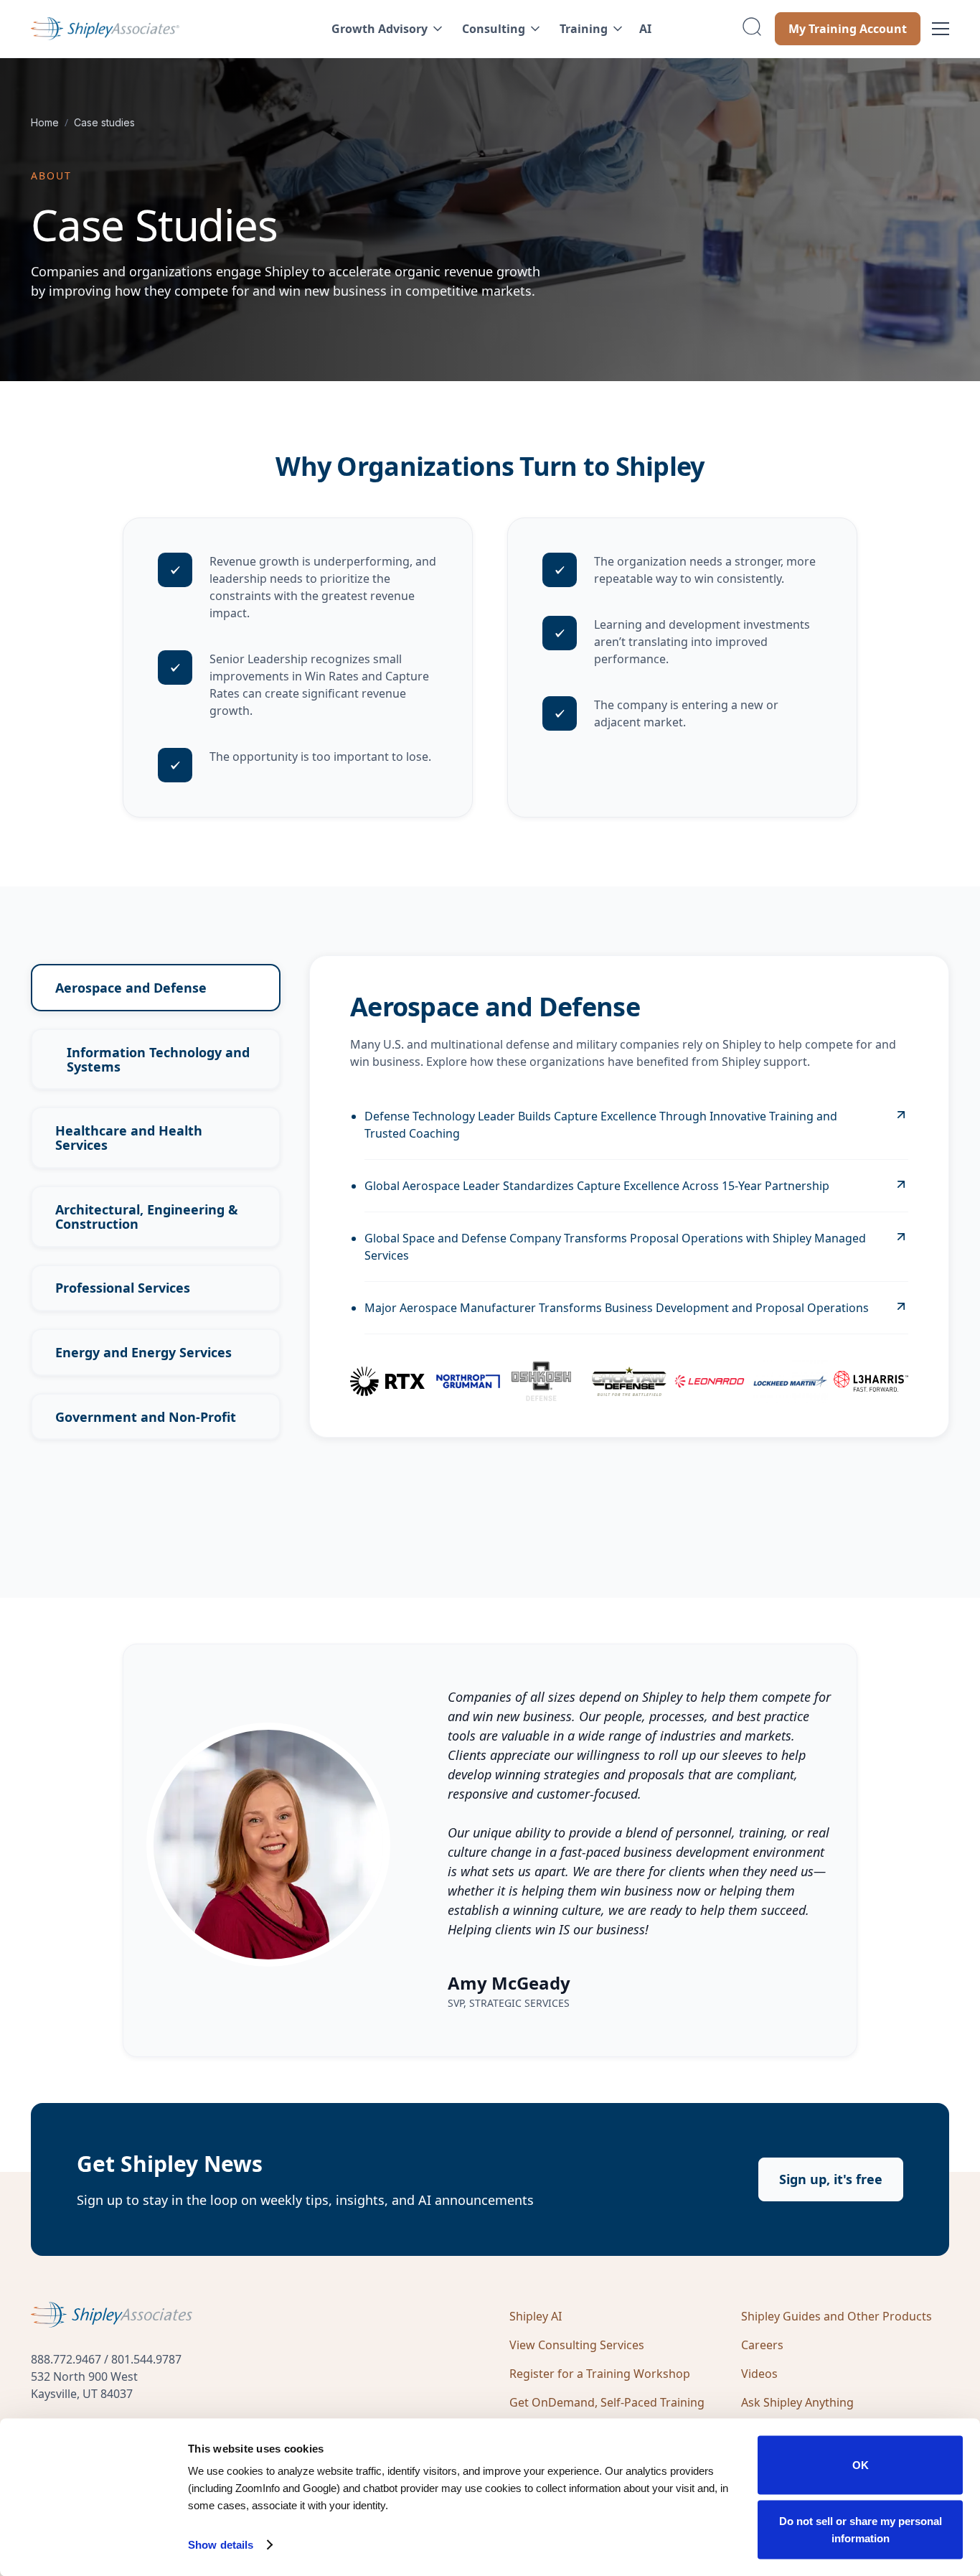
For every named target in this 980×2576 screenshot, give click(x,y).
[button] (385, 29)
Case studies (104, 122)
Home (45, 122)
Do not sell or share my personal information (861, 2529)
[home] (150, 29)
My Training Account (848, 29)
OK (861, 2465)
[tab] (156, 988)
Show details (221, 2545)
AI (645, 29)
